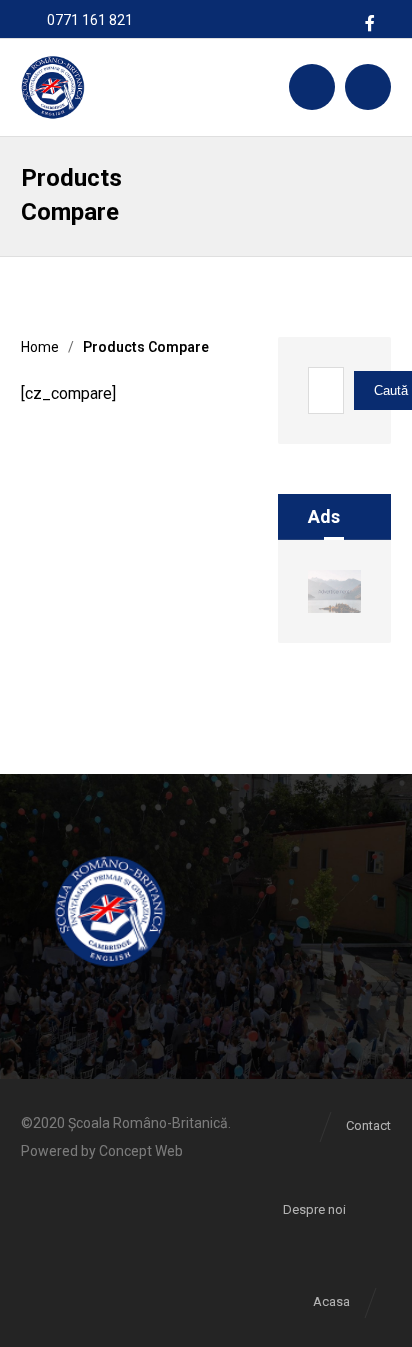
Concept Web (141, 1151)
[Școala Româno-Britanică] (52, 87)
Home (40, 347)
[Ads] (335, 592)
